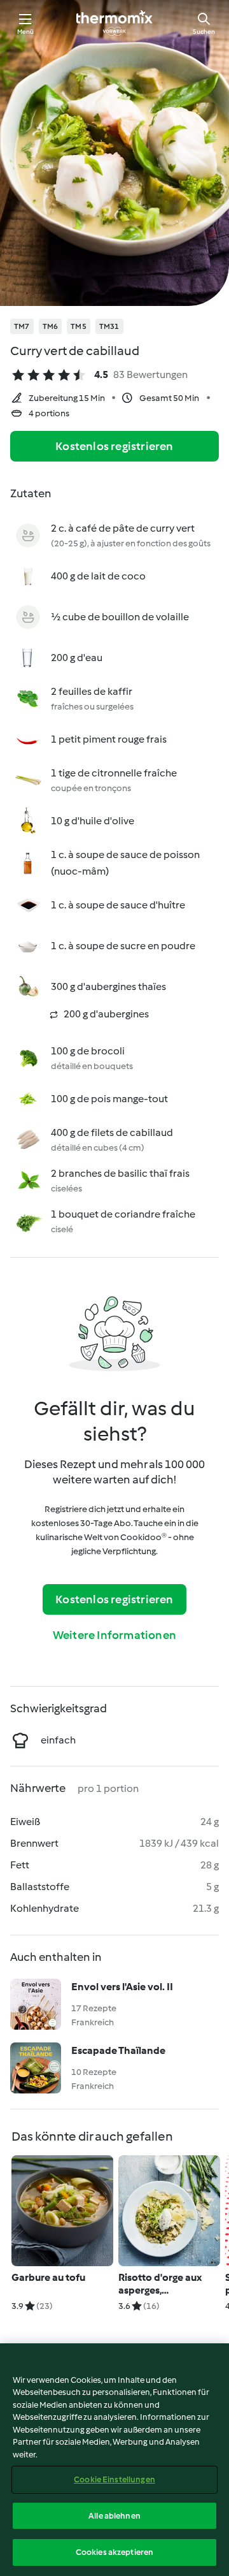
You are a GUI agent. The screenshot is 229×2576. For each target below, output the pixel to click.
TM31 (109, 326)
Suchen (204, 32)
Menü (26, 32)
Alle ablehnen (114, 2516)
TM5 (79, 326)
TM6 (51, 326)
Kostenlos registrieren (114, 446)
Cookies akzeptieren (114, 2552)
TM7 (22, 326)
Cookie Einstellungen (114, 2479)
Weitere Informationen (114, 1635)
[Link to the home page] (114, 23)
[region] (114, 2460)
